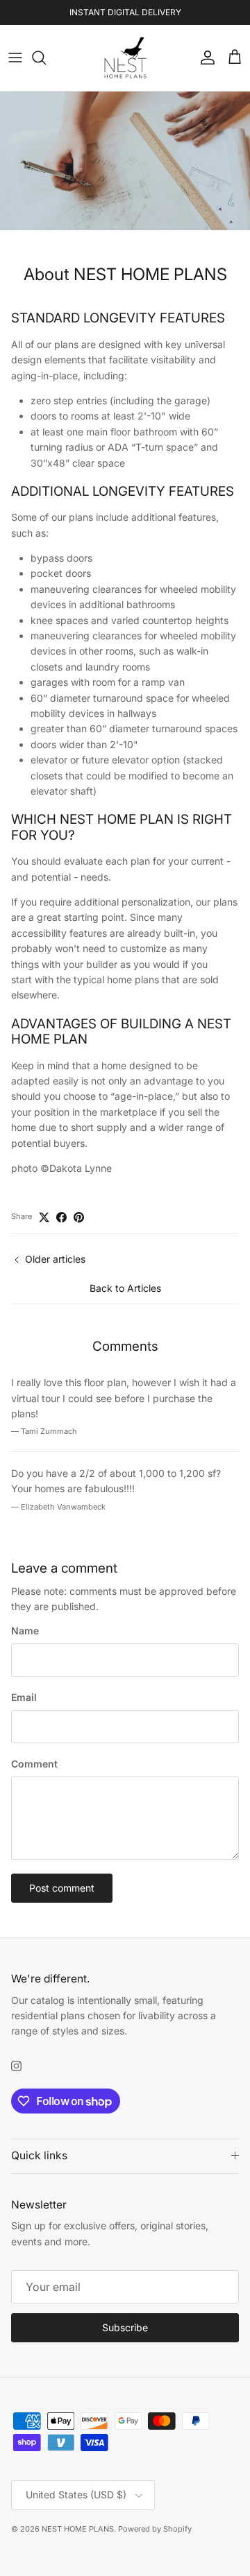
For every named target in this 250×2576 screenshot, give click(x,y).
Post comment (62, 1888)
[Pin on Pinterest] (79, 1217)
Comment (34, 1764)
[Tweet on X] (44, 1217)
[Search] (46, 58)
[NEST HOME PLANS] (125, 58)
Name (25, 1631)
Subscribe (125, 2327)
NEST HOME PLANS (78, 2529)
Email (24, 1697)
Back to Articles (125, 1288)
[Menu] (15, 58)
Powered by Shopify (155, 2529)
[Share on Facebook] (61, 1217)
